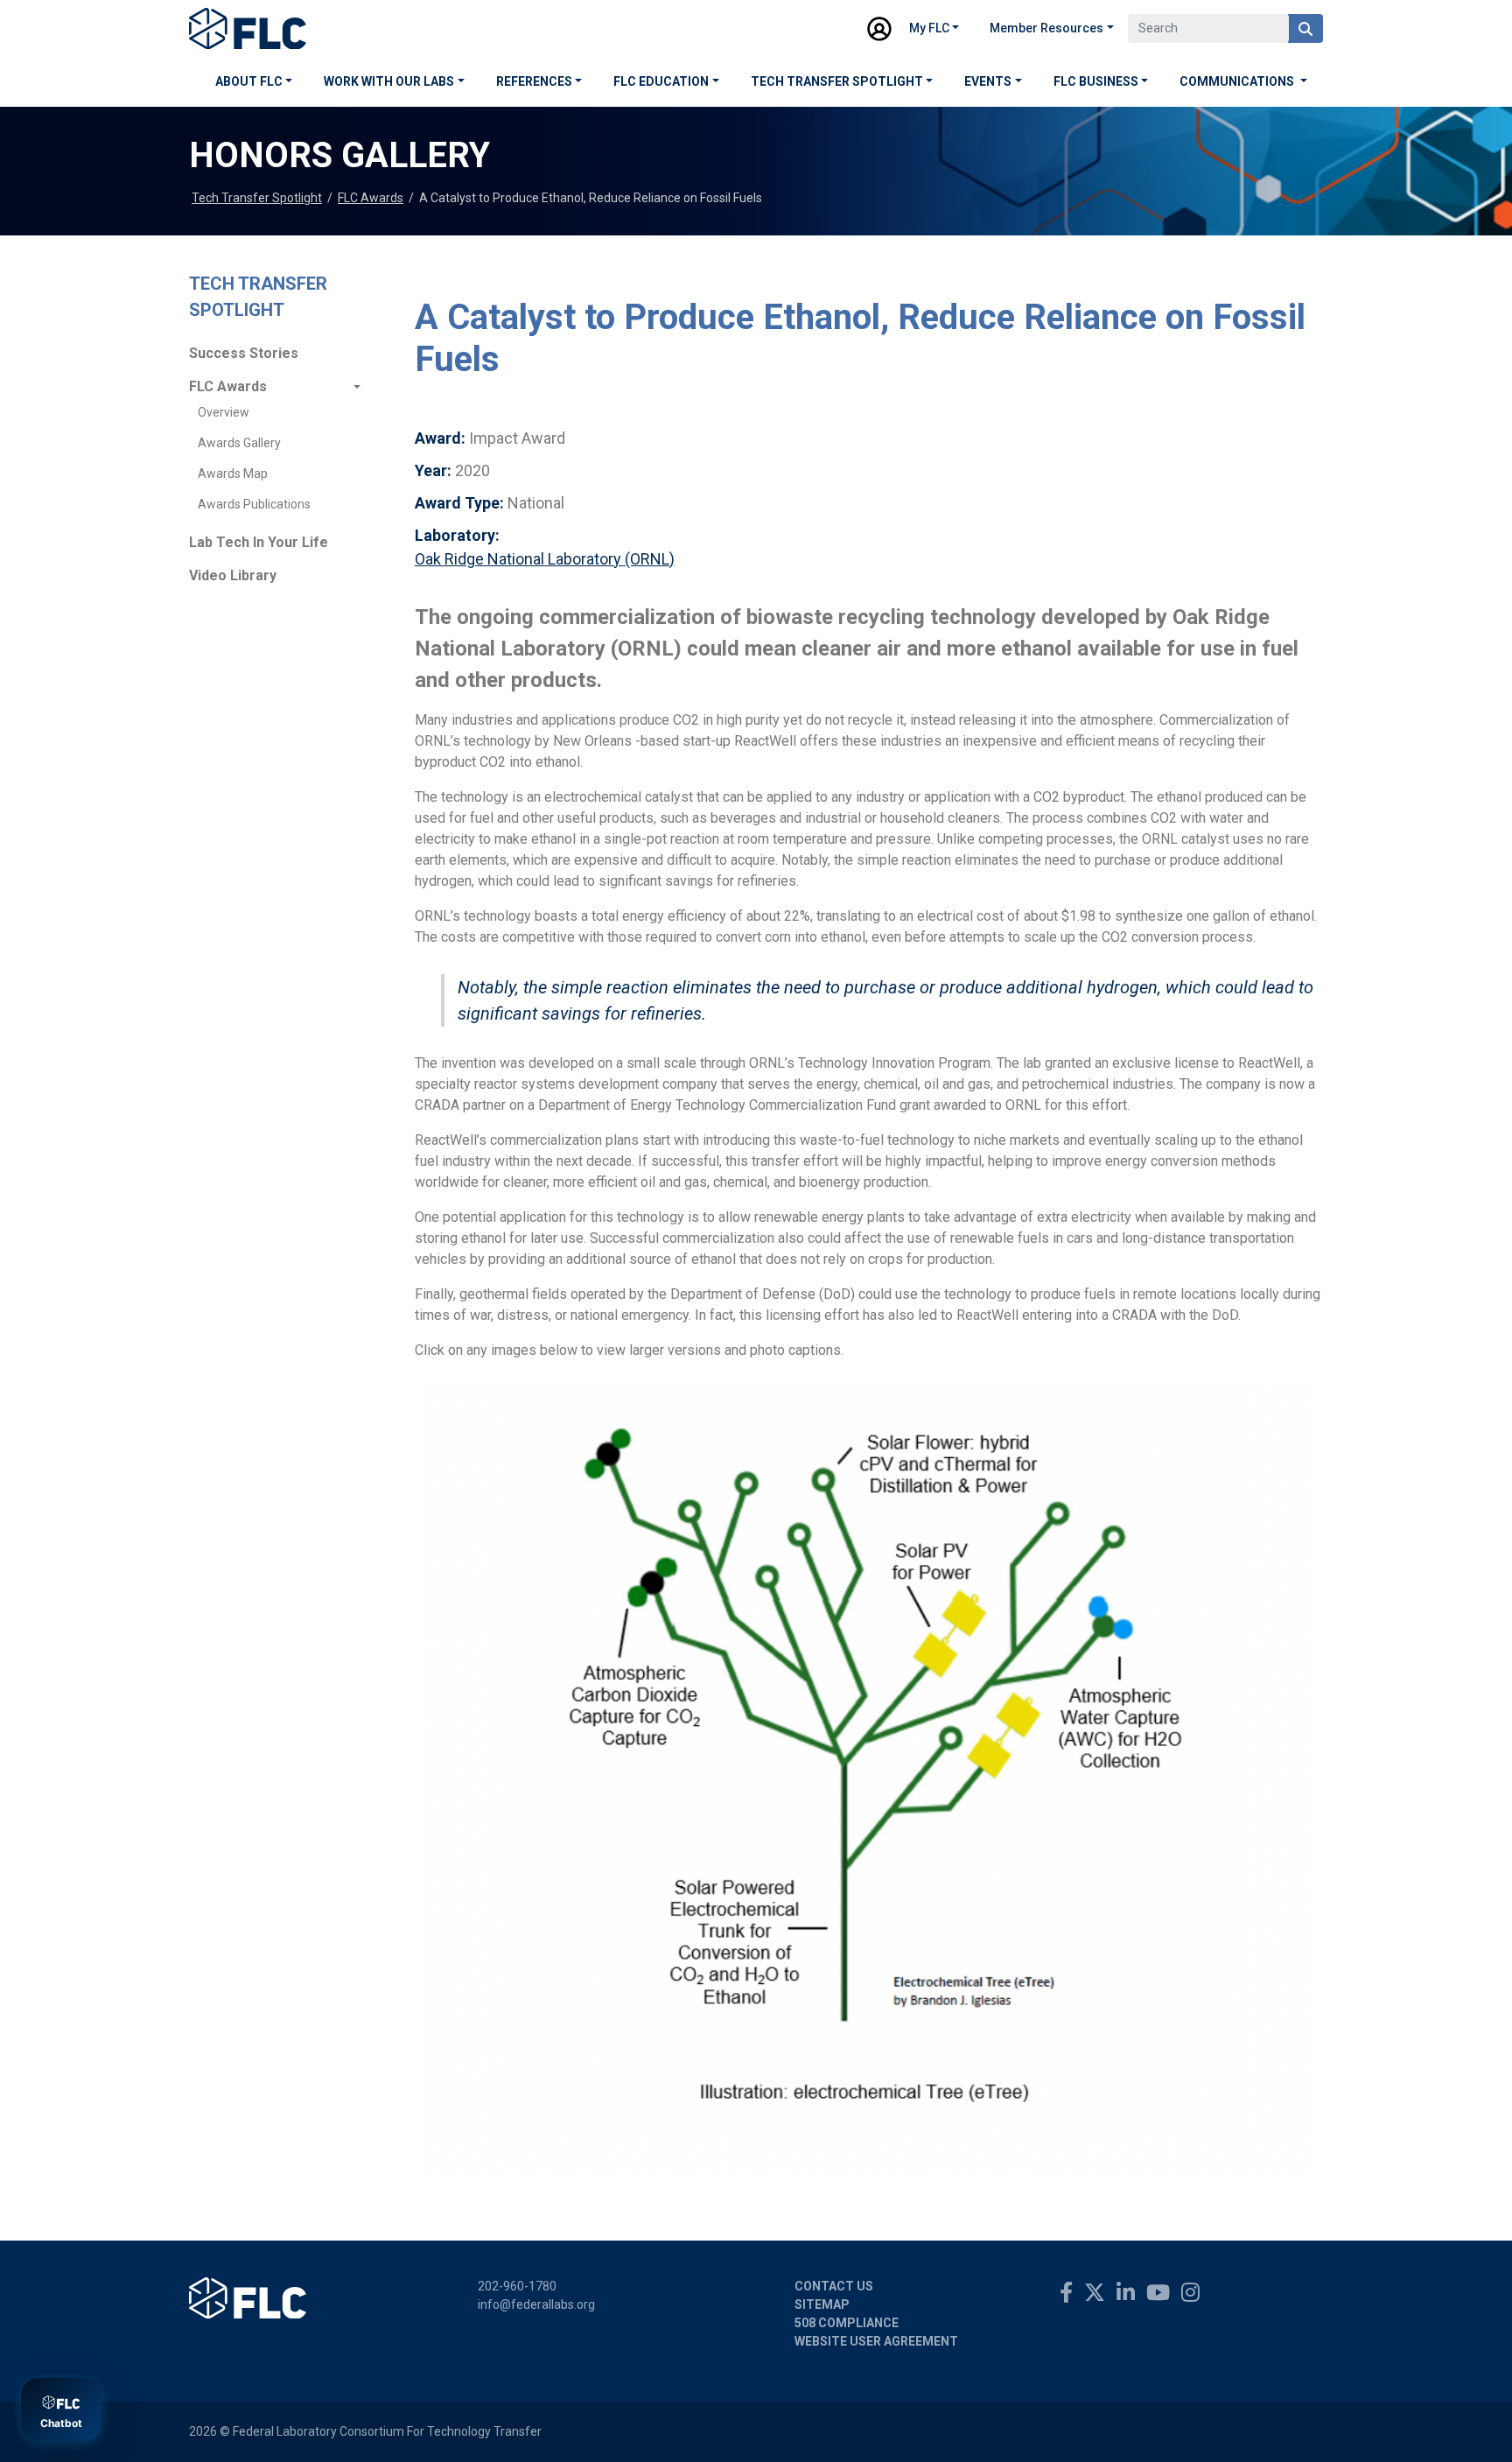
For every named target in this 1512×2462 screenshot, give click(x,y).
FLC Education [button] (661, 81)
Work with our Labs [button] (389, 81)
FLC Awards (371, 198)
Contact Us (834, 2286)
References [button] (534, 81)
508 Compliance (847, 2323)
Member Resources (1046, 28)
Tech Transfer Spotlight (257, 198)
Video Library (233, 575)
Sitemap (822, 2304)
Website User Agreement (876, 2341)
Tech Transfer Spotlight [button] (837, 81)
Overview (224, 412)
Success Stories (244, 353)
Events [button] (988, 81)
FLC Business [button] (1096, 81)
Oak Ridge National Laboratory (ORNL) (545, 559)
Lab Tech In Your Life (259, 542)
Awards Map (233, 473)
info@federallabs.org (536, 2304)
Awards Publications (254, 504)
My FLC (929, 28)
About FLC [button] (249, 81)
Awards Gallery (239, 443)
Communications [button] (1238, 81)
